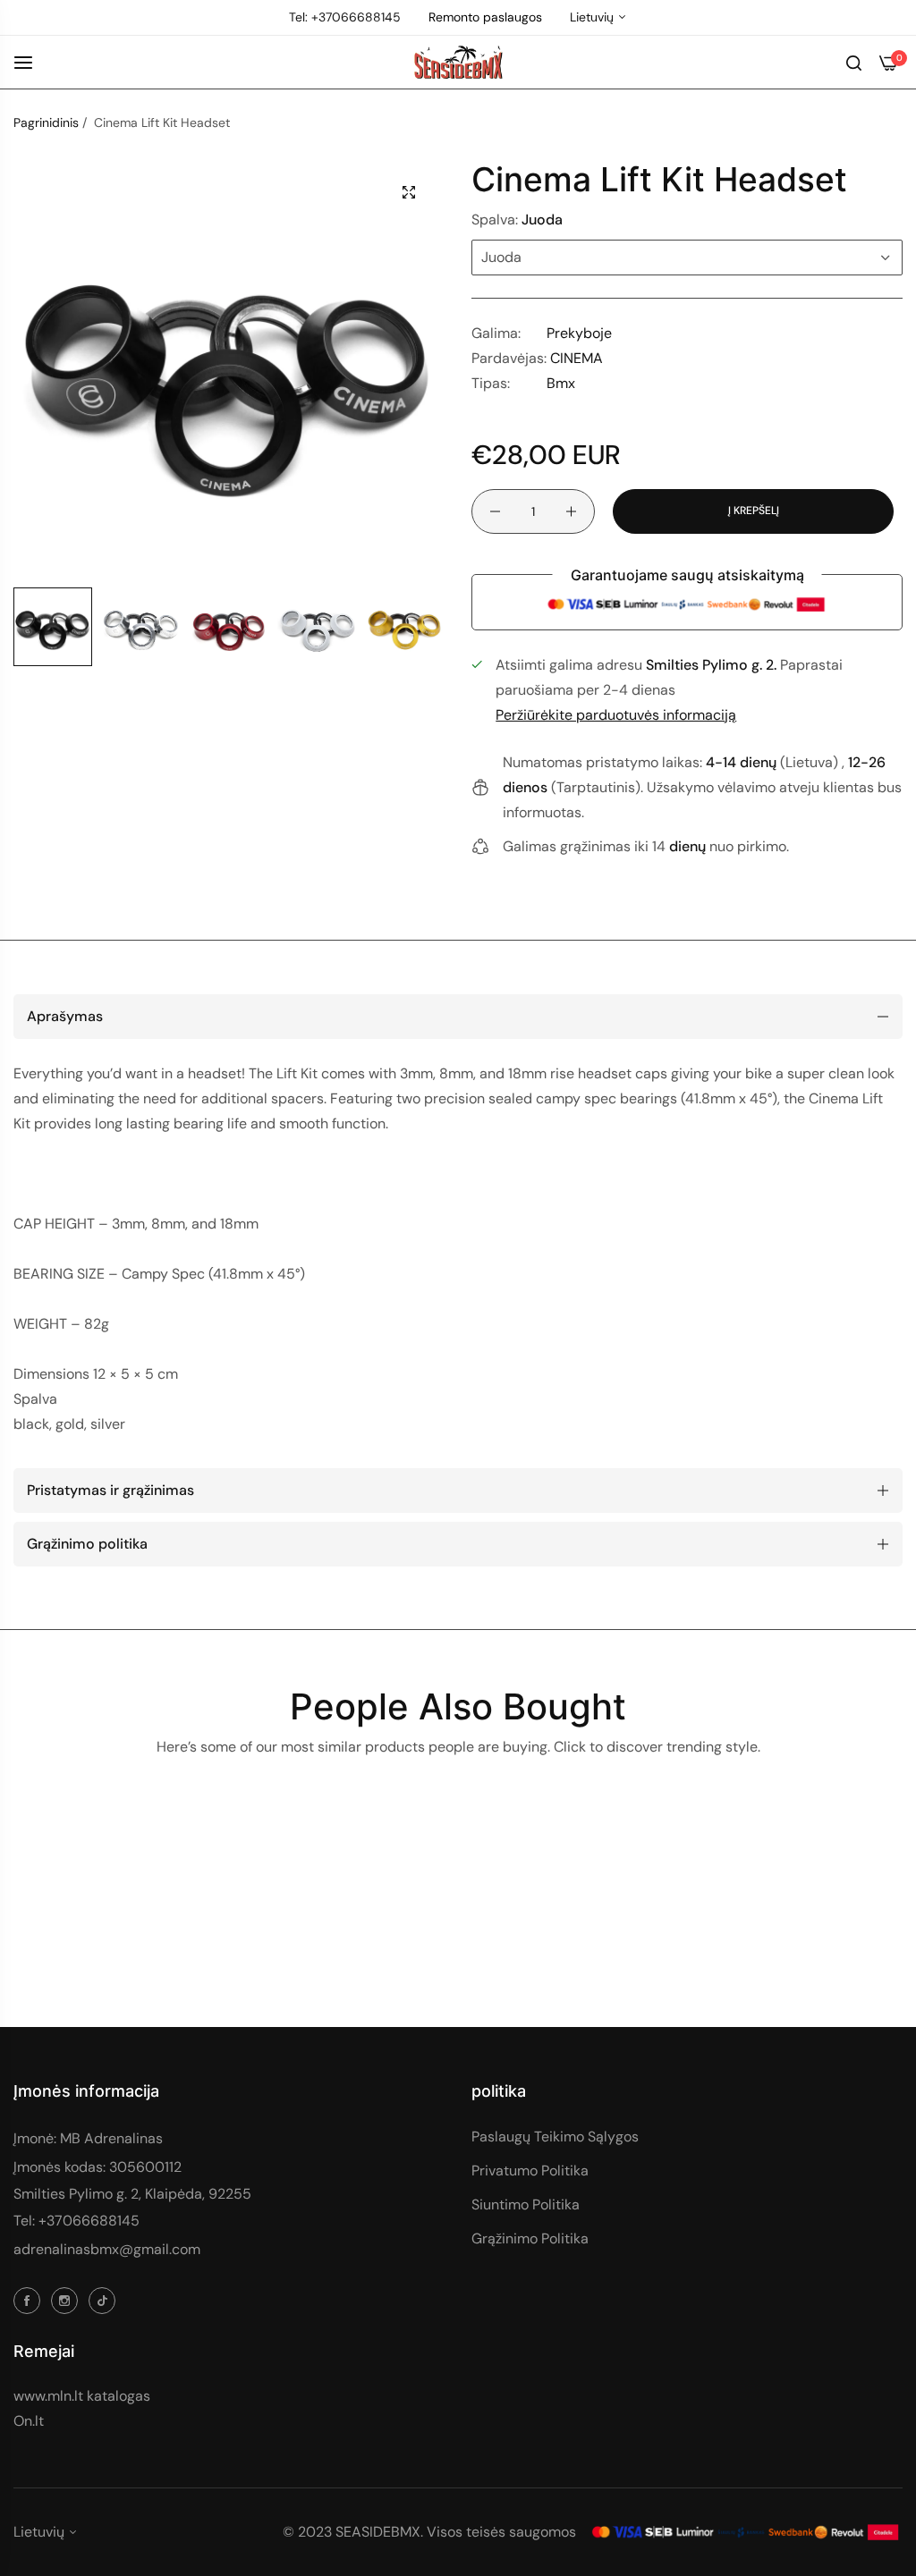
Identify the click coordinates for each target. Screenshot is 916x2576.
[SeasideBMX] (458, 63)
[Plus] (571, 511)
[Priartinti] (409, 192)
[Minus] (495, 511)
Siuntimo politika (526, 2204)
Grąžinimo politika (530, 2238)
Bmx (561, 383)
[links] (30, 2300)
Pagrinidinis (46, 122)
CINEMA (577, 358)
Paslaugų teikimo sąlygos (555, 2137)
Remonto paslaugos (485, 17)
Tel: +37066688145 (76, 2221)
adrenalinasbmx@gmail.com (107, 2249)
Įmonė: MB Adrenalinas (88, 2138)
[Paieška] (854, 62)
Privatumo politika (530, 2171)
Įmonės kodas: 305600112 (98, 2167)
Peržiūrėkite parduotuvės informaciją (616, 715)
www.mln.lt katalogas (82, 2396)
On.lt (29, 2421)
